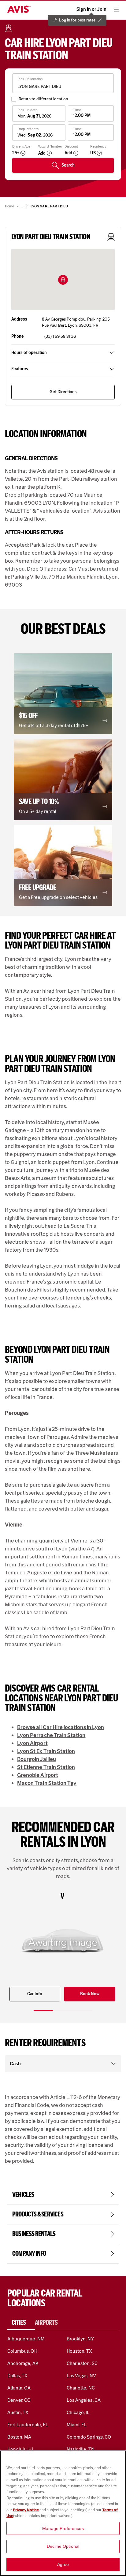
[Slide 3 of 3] (83, 2010)
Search (68, 165)
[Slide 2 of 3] (63, 2010)
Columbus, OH (22, 2351)
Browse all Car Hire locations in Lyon (61, 1727)
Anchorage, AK (23, 2363)
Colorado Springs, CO (89, 2437)
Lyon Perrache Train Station (51, 1735)
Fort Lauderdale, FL (28, 2425)
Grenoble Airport (38, 1775)
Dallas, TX (17, 2376)
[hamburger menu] (116, 9)
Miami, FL (77, 2425)
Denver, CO (19, 2400)
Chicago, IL (78, 2412)
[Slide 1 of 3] (43, 2010)
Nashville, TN (81, 2449)
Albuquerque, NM (26, 2339)
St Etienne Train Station (46, 1767)
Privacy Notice (26, 2510)
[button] (63, 280)
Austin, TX (18, 2412)
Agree (63, 2564)
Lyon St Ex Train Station (46, 1751)
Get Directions (63, 392)
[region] (63, 2513)
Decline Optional (63, 2546)
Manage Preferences (63, 2528)
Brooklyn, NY (80, 2339)
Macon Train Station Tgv (47, 1783)
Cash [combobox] (15, 2064)
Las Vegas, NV (81, 2376)
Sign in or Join (91, 9)
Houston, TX (80, 2351)
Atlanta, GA (19, 2388)
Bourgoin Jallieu (37, 1759)
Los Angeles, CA (84, 2400)
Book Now (90, 1994)
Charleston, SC (82, 2363)
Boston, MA (19, 2437)
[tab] (21, 2323)
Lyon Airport (32, 1743)
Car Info (35, 1994)
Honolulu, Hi (20, 2449)
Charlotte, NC (81, 2388)
